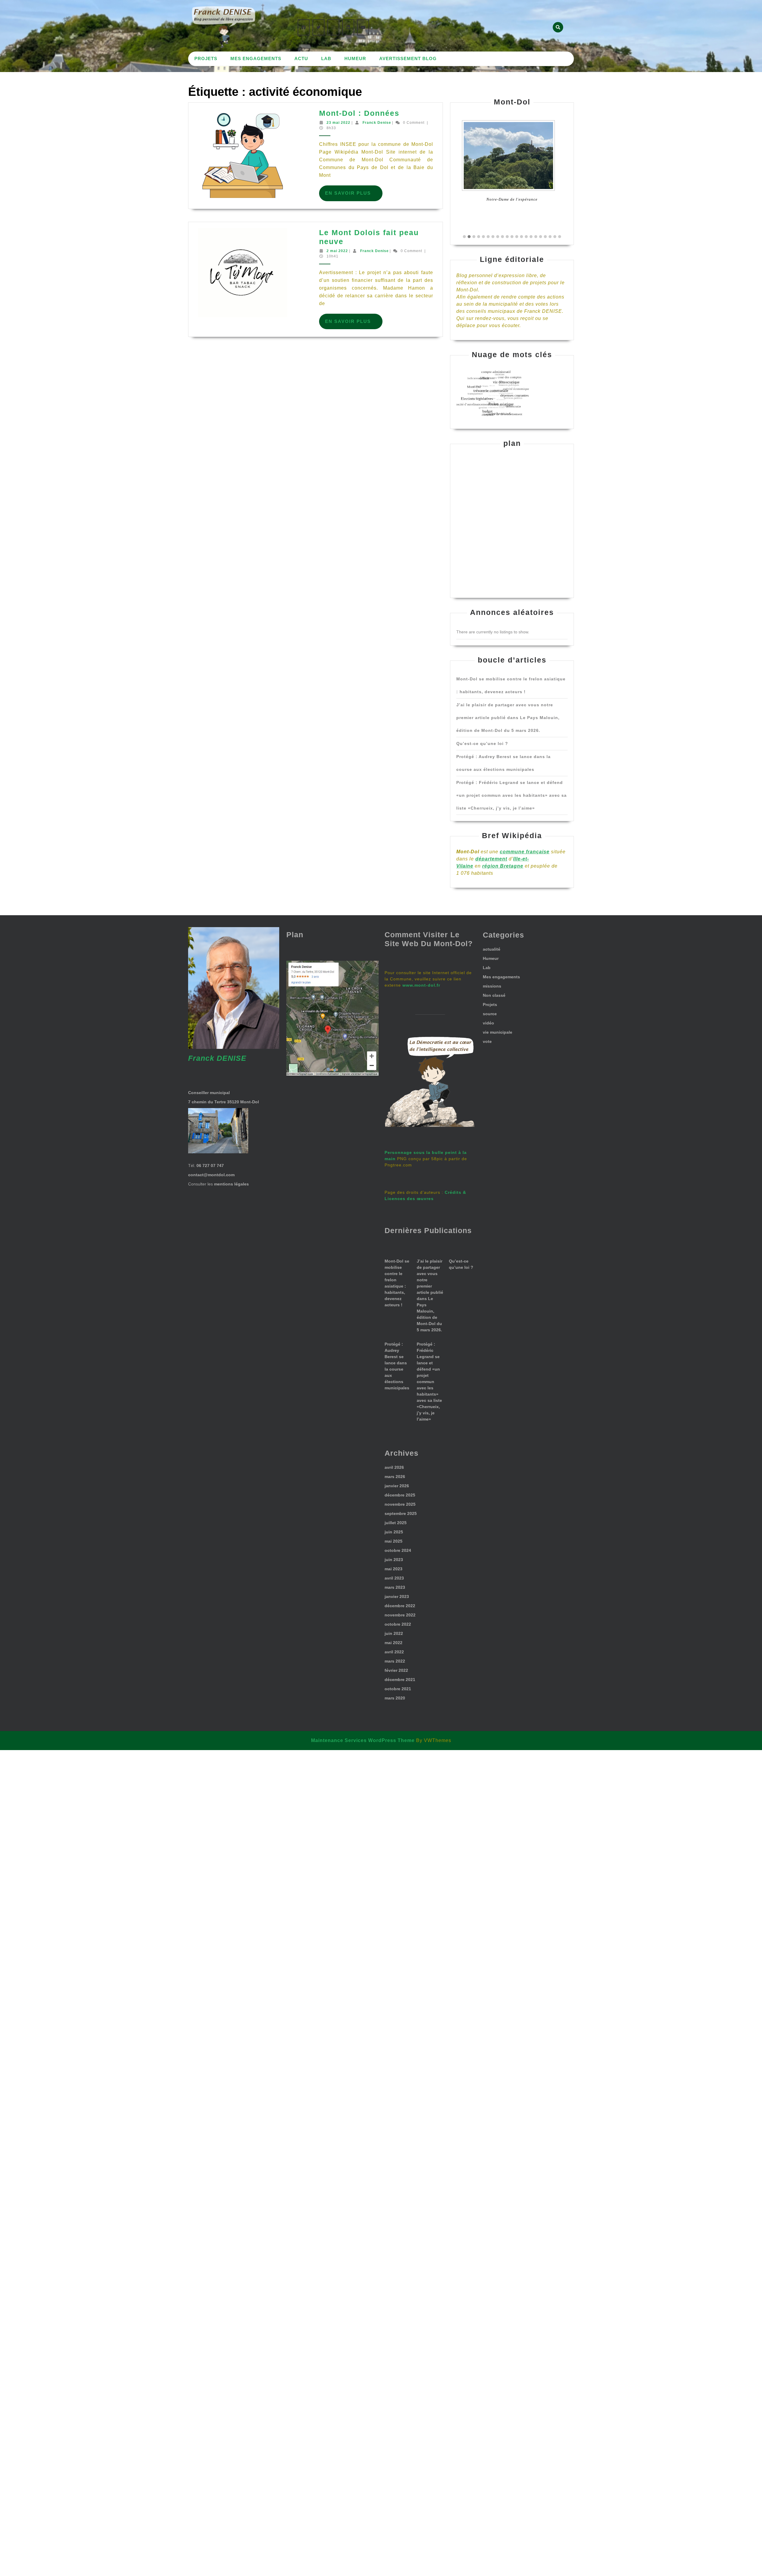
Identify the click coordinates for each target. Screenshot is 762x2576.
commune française (525, 852)
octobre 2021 (398, 1689)
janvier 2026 (397, 1486)
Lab (326, 58)
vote (487, 1041)
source (490, 1014)
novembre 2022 (400, 1615)
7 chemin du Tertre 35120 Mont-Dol (224, 1102)
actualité (492, 949)
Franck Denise (377, 123)
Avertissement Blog (408, 58)
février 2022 (396, 1670)
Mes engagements (256, 58)
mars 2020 (395, 1698)
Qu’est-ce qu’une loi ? (482, 743)
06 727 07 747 (210, 1166)
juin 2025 (394, 1532)
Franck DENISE (217, 1058)
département (491, 859)
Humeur (355, 58)
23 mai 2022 (338, 123)
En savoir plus (354, 196)
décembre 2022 (400, 1606)
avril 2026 (394, 1467)
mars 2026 (395, 1477)
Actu (301, 58)
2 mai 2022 (337, 251)
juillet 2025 (396, 1523)
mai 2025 (394, 1541)
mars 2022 (395, 1661)
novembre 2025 (400, 1504)
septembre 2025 (401, 1513)
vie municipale (498, 1032)
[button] (464, 237)
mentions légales (231, 1184)
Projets (206, 58)
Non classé (494, 995)
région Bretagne (503, 866)
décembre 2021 (400, 1680)
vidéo (488, 1023)
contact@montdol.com (211, 1175)
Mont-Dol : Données (359, 113)
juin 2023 (394, 1560)
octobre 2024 (398, 1550)
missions (492, 986)
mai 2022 (394, 1643)
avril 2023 (394, 1578)
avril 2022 (394, 1652)
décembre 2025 (400, 1495)
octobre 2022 (398, 1624)
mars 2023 (395, 1587)
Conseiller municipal (209, 1093)
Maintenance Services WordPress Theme (363, 1740)
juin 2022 (394, 1633)
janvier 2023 (397, 1596)
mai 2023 (394, 1569)
